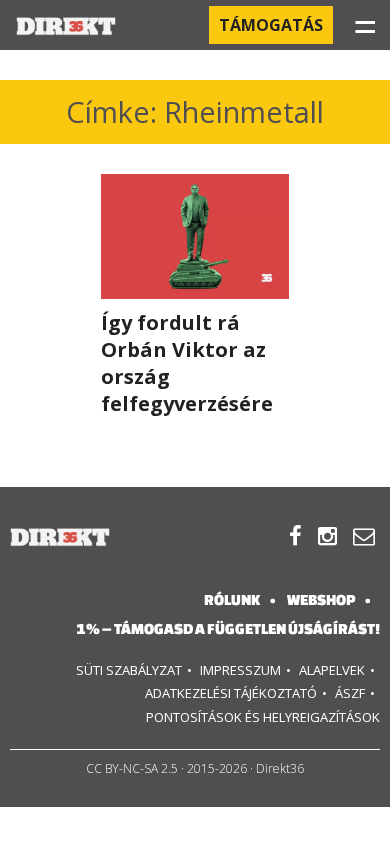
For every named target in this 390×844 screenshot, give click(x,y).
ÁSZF (350, 693)
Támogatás (271, 25)
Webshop (321, 599)
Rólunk (232, 599)
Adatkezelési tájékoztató (231, 693)
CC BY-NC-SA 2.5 (132, 768)
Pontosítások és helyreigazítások (263, 717)
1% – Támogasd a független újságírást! (228, 628)
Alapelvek (332, 670)
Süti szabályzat (129, 670)
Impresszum (240, 670)
